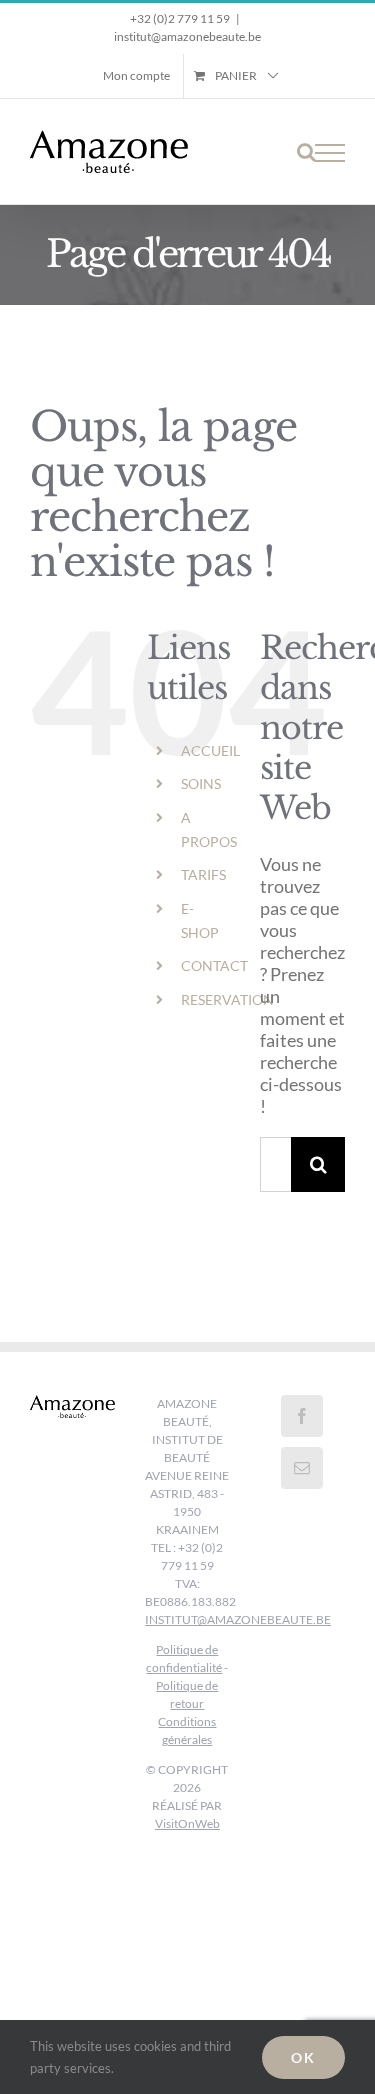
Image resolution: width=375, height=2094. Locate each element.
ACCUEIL (210, 750)
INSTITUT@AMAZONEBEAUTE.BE (238, 1619)
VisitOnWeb (187, 1823)
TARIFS (203, 874)
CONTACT (214, 965)
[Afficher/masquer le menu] (330, 153)
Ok (303, 2057)
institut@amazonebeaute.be (187, 36)
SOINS (201, 783)
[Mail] (302, 1468)
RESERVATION (227, 999)
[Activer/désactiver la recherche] (306, 152)
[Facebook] (302, 1416)
